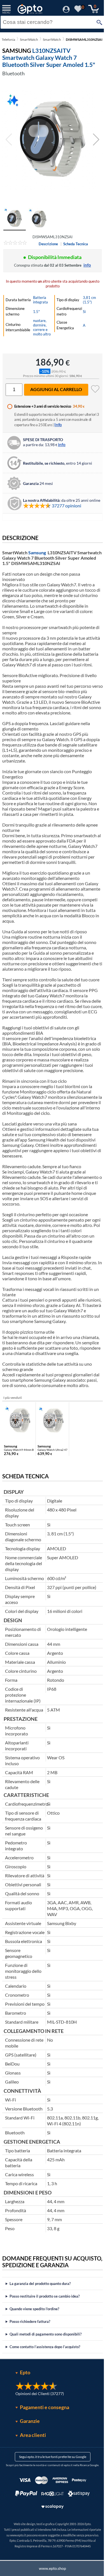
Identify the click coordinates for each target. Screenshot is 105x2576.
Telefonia (8, 39)
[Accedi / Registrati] (66, 11)
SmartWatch (29, 39)
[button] (96, 140)
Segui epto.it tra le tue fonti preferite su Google (50, 2524)
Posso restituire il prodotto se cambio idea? (45, 2363)
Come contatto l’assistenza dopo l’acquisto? (45, 2414)
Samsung (37, 552)
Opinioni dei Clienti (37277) (37, 2460)
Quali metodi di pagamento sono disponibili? (46, 2401)
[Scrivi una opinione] (15, 244)
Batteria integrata (40, 300)
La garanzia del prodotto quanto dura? (40, 2350)
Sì (84, 312)
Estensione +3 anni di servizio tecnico (43, 406)
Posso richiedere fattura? (30, 2388)
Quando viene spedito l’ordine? (34, 2376)
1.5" (36, 312)
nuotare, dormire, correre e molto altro (42, 327)
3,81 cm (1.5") (89, 300)
